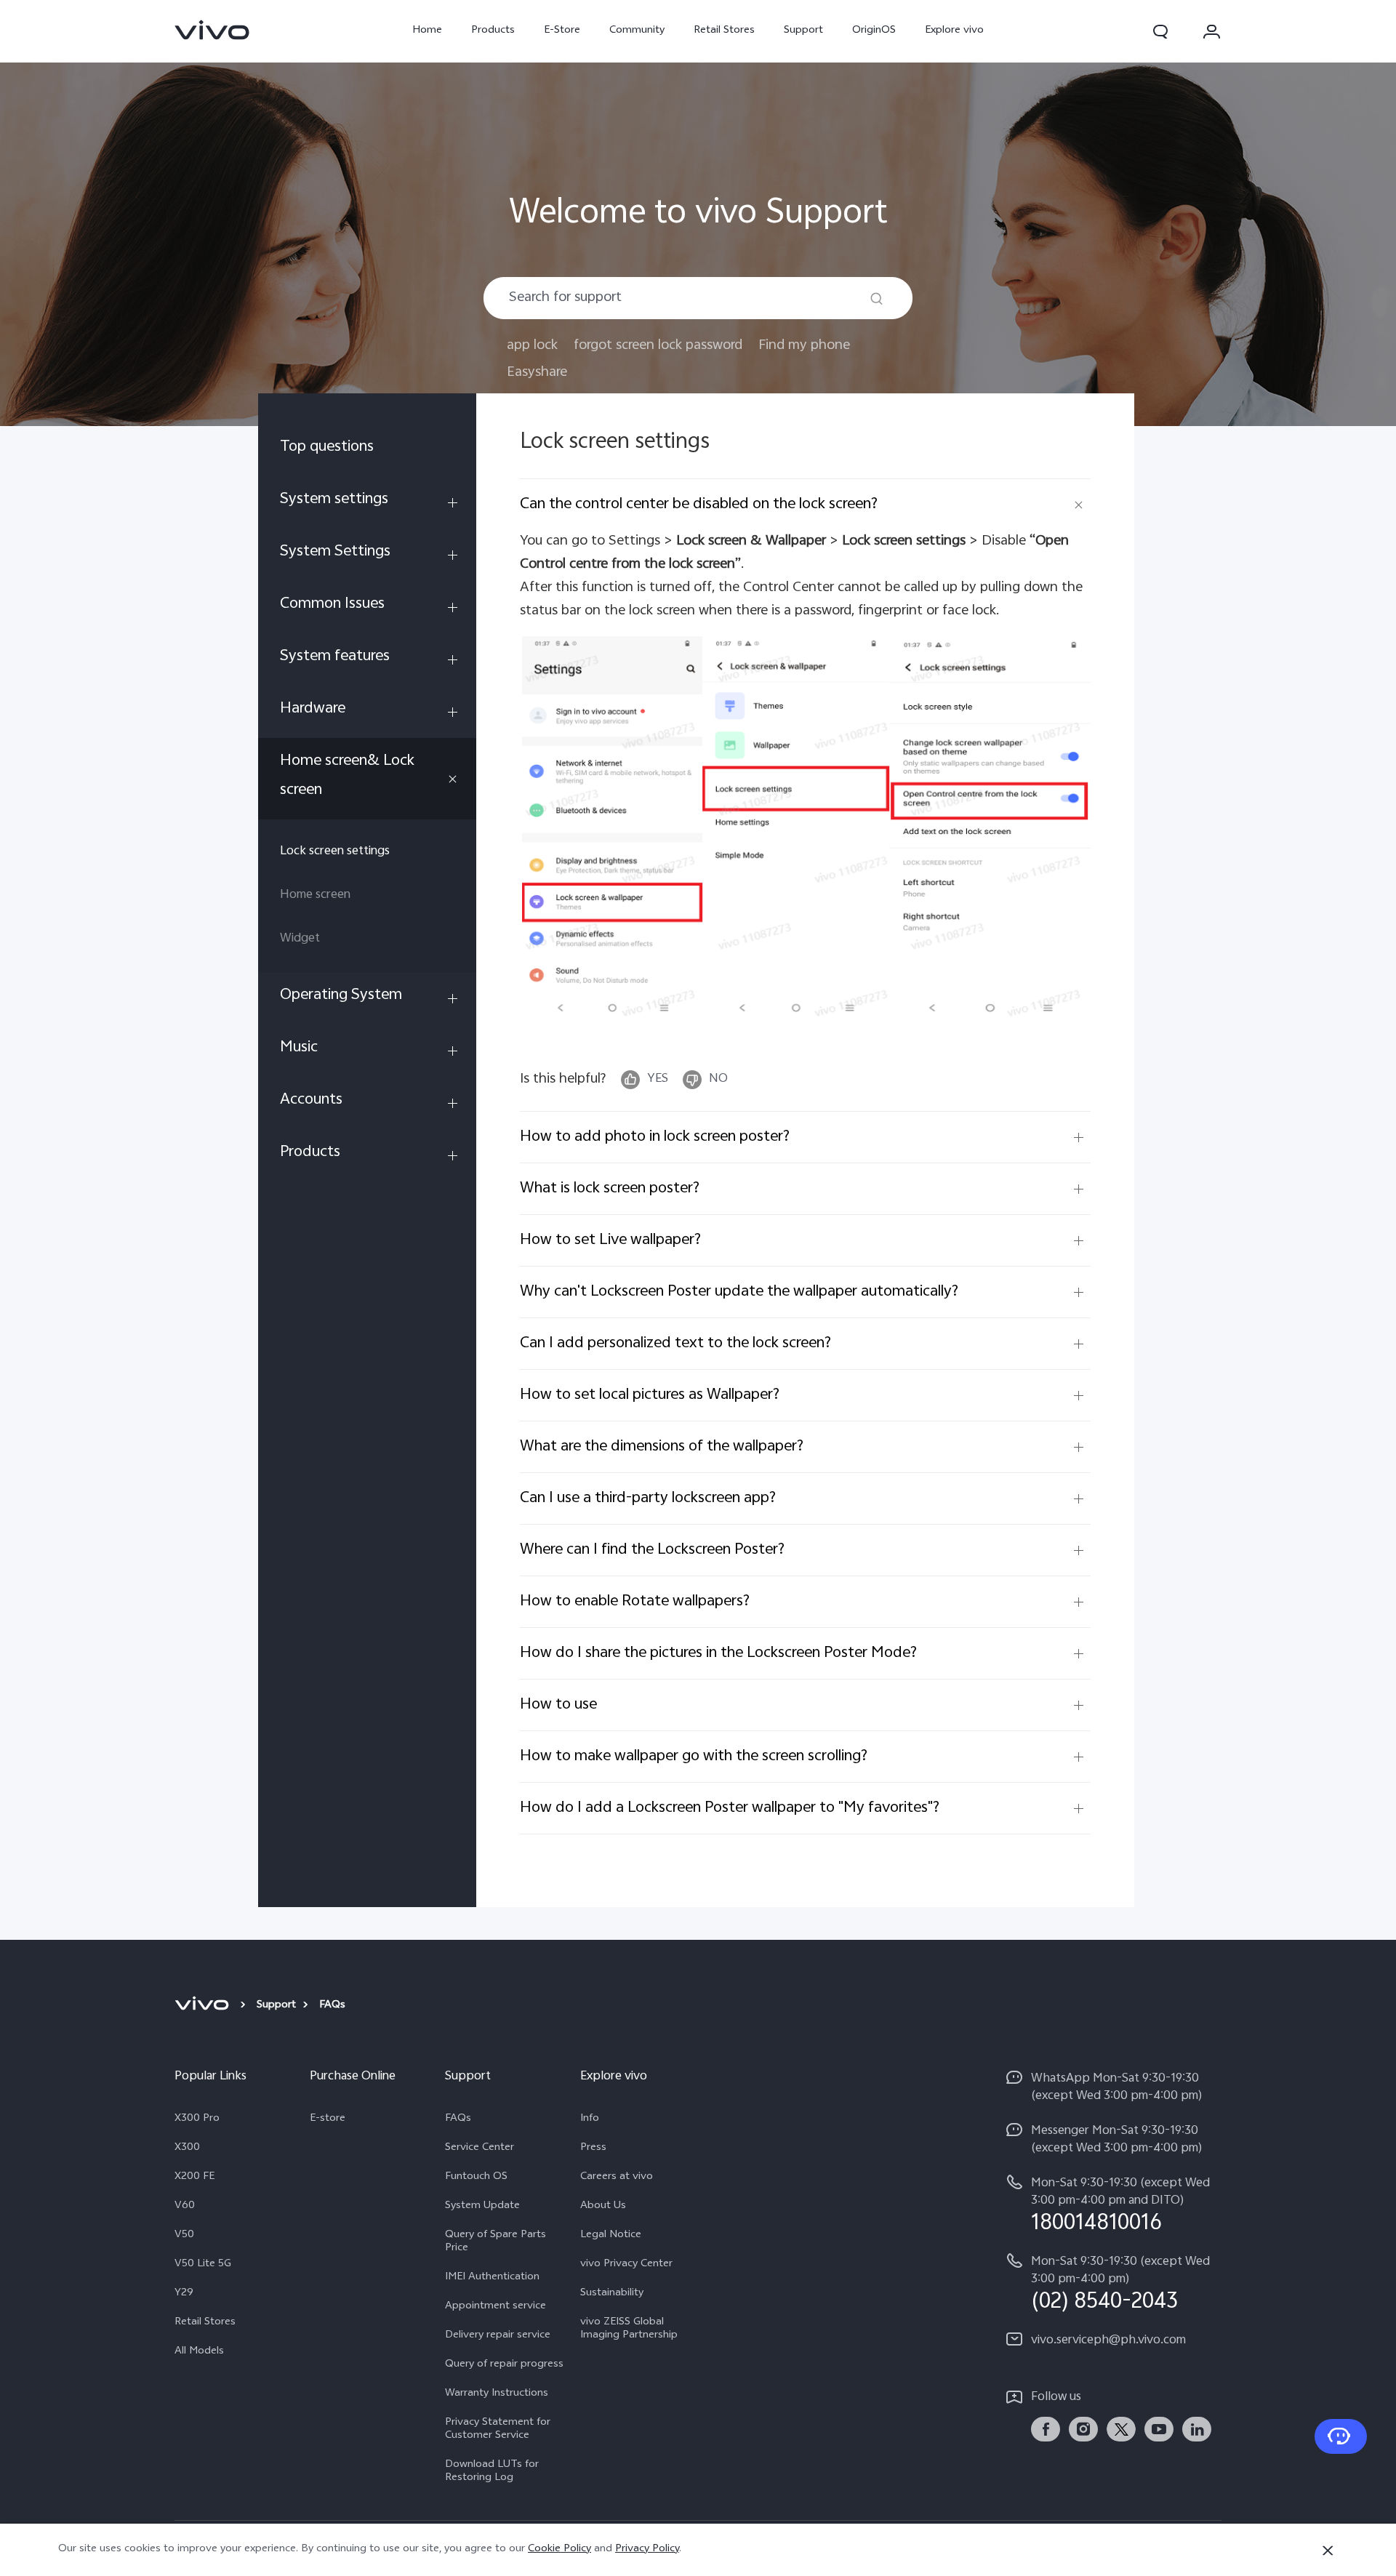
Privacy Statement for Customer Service (498, 2430)
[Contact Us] (1341, 2436)
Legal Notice (611, 2236)
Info (590, 2119)
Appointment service (496, 2307)
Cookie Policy (559, 2549)
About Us (603, 2207)
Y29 (184, 2294)
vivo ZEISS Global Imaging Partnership (629, 2330)
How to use (558, 1705)
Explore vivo (954, 31)
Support (803, 31)
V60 (185, 2207)
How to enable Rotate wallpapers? (635, 1602)
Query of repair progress (504, 2365)
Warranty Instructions (497, 2394)
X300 (187, 2148)
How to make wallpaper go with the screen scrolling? (694, 1757)
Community (637, 31)
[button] (1160, 31)
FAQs (458, 2119)
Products (493, 31)
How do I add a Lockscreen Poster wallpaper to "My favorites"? (730, 1808)
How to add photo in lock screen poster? (655, 1137)
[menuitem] (367, 450)
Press (593, 2148)
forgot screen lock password (658, 346)
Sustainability (612, 2294)
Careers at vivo (617, 2178)
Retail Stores (724, 31)
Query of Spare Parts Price (496, 2242)
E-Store (562, 31)
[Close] (1328, 2551)
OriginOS (874, 31)
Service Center (480, 2148)
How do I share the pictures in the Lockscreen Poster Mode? (718, 1653)
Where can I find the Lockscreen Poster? (652, 1550)
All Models (199, 2352)
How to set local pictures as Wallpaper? (650, 1395)
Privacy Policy (647, 2549)
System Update (482, 2207)
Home (427, 31)
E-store (328, 2119)
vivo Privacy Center (626, 2265)
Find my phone (804, 346)
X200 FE (194, 2178)
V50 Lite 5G (203, 2265)
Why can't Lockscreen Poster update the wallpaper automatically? (739, 1292)
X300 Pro (197, 2119)
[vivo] (204, 2006)
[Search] (876, 298)
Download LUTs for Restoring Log (492, 2472)
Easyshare (537, 373)
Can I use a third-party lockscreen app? (648, 1498)
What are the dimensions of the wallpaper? (662, 1447)
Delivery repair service (498, 2336)
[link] (212, 30)
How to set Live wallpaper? (610, 1240)
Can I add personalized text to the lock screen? (675, 1344)
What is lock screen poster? (610, 1189)
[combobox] (698, 298)
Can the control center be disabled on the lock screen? (699, 505)
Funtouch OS (476, 2178)
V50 (184, 2236)
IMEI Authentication (492, 2278)
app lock (532, 346)
